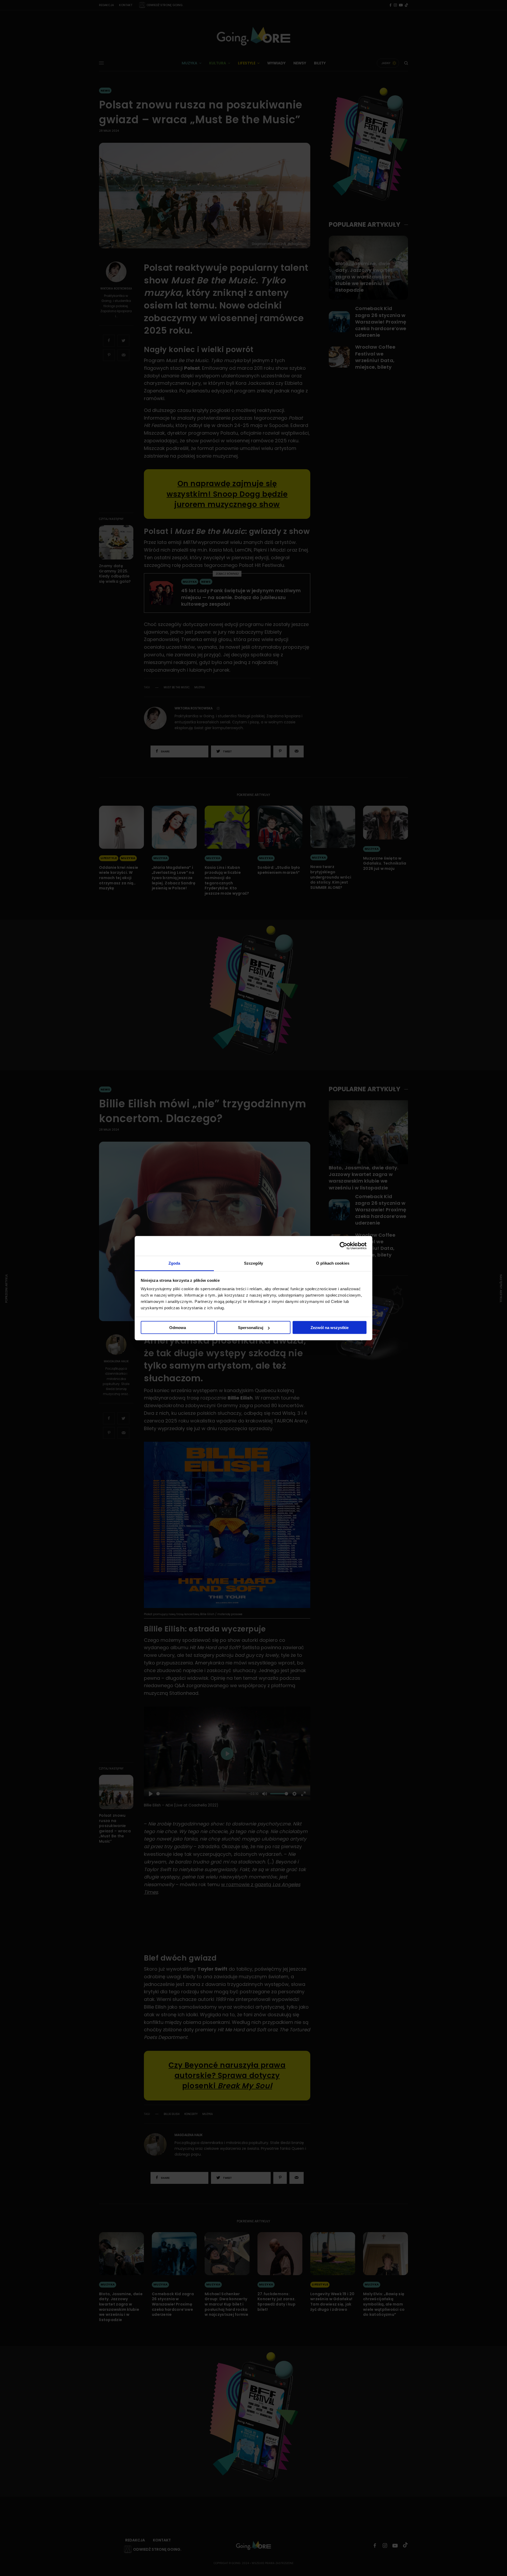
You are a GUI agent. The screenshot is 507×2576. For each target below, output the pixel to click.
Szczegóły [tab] (254, 1263)
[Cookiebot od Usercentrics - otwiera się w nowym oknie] (343, 1246)
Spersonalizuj (251, 1328)
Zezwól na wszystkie (330, 1328)
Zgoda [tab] (174, 1263)
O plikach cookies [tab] (333, 1263)
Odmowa (178, 1328)
